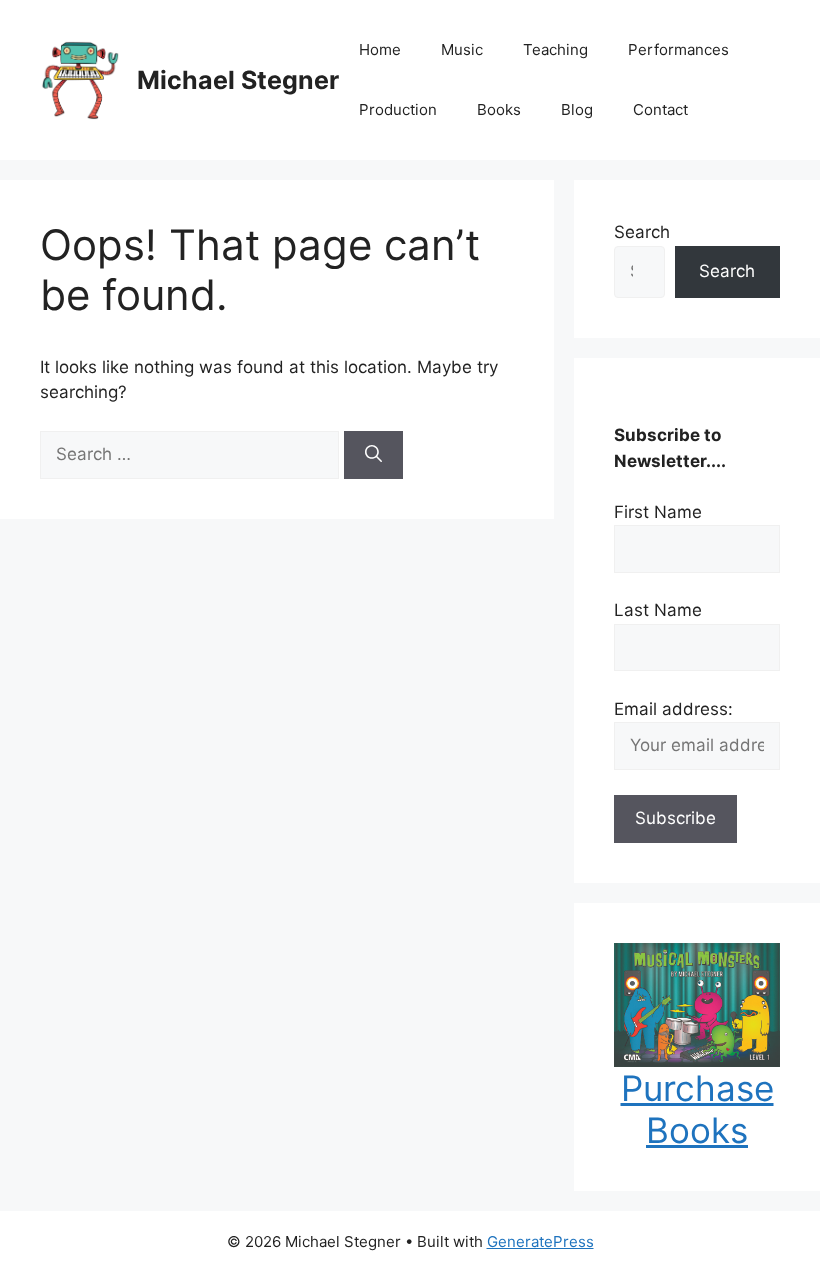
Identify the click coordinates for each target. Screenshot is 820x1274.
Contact (660, 109)
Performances (678, 49)
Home (380, 49)
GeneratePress (540, 1241)
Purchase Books (697, 1109)
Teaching (555, 49)
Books (499, 109)
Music (462, 49)
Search (642, 232)
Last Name (658, 610)
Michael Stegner (238, 80)
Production (398, 109)
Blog (577, 109)
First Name (658, 512)
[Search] (373, 455)
